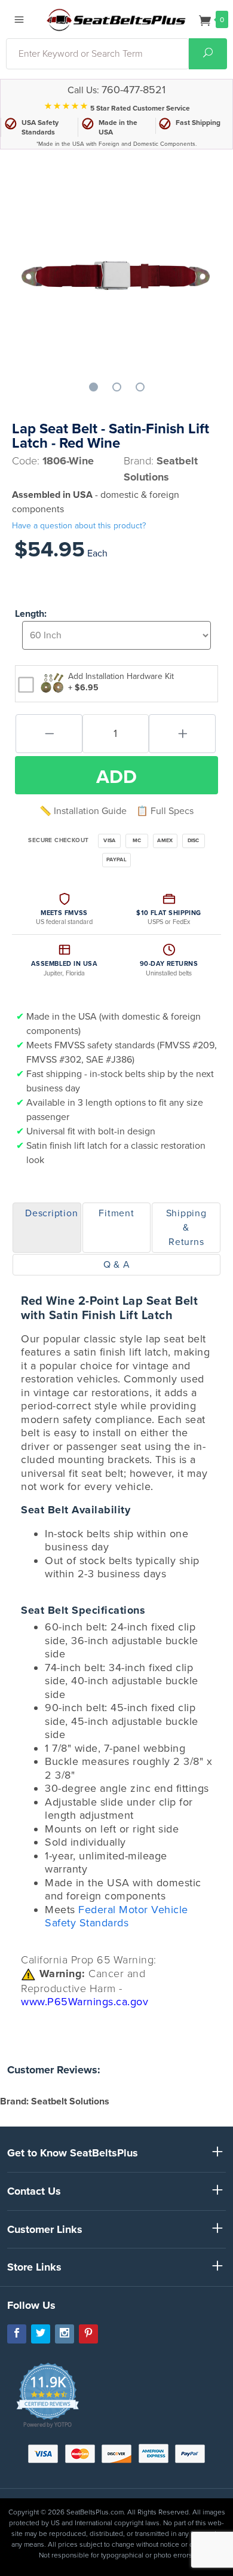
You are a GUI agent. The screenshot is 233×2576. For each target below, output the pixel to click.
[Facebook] (17, 2334)
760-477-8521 (134, 90)
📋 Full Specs (165, 811)
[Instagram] (65, 2334)
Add (116, 777)
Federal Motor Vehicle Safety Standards (116, 1916)
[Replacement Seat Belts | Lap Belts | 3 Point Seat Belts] (116, 19)
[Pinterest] (88, 2334)
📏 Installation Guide (83, 811)
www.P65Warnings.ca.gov (85, 2002)
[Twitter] (41, 2334)
